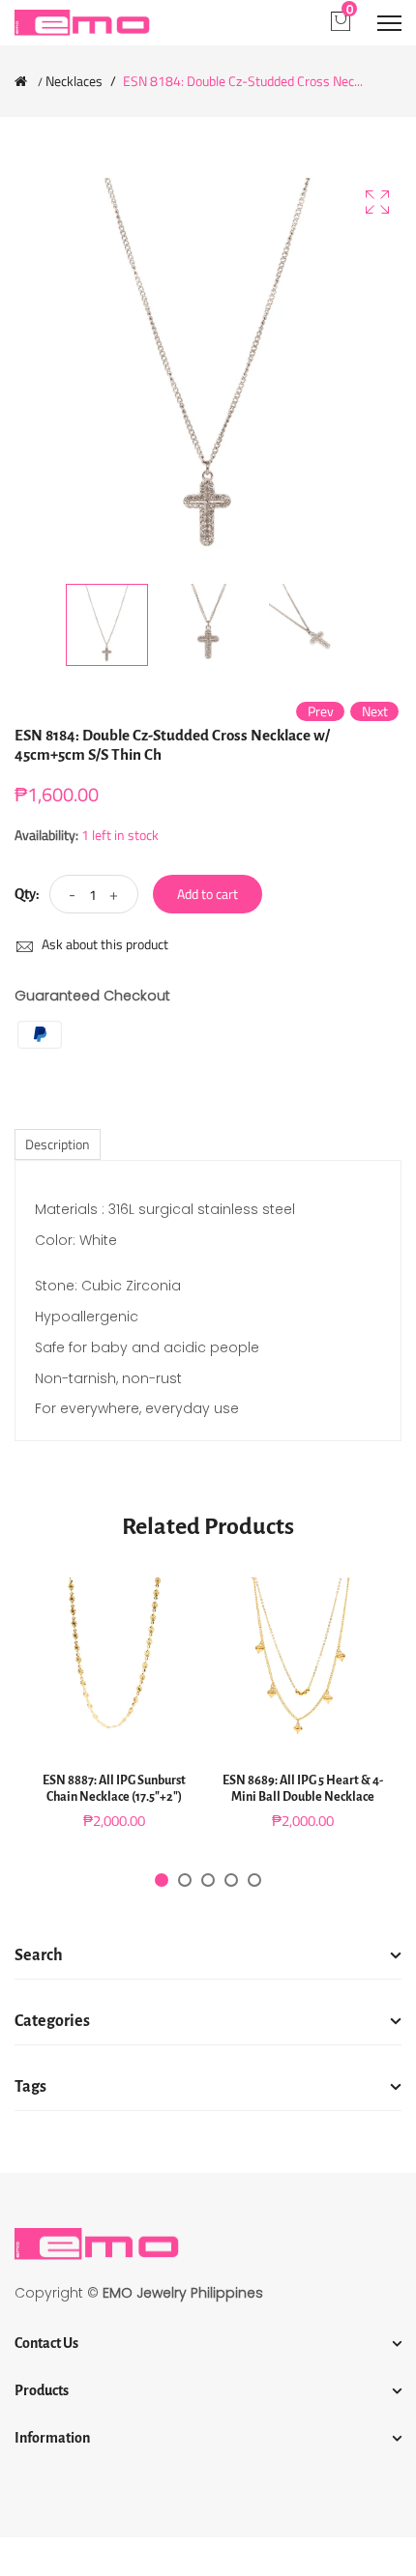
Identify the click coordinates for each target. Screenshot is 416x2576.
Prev (321, 711)
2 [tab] (185, 1880)
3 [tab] (208, 1880)
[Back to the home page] (21, 81)
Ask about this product (104, 944)
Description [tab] (58, 1144)
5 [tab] (254, 1880)
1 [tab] (162, 1880)
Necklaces (74, 81)
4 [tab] (231, 1880)
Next (375, 711)
